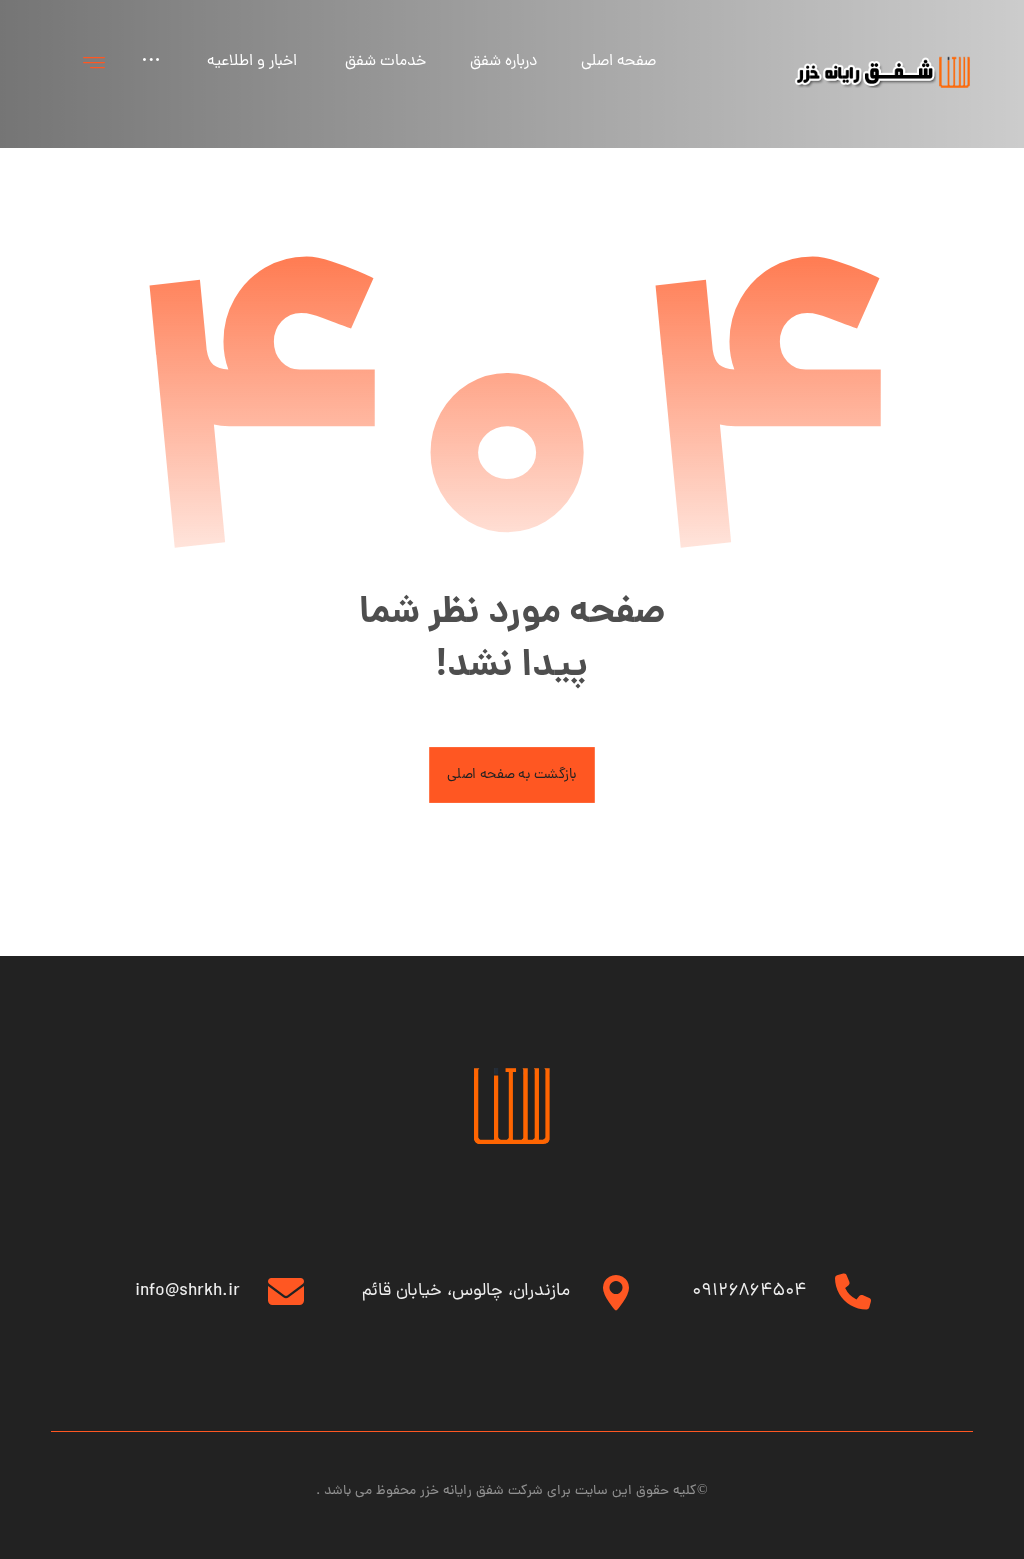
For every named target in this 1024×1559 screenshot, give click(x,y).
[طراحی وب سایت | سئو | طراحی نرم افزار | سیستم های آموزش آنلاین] (883, 72)
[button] (94, 62)
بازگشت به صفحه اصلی (512, 775)
